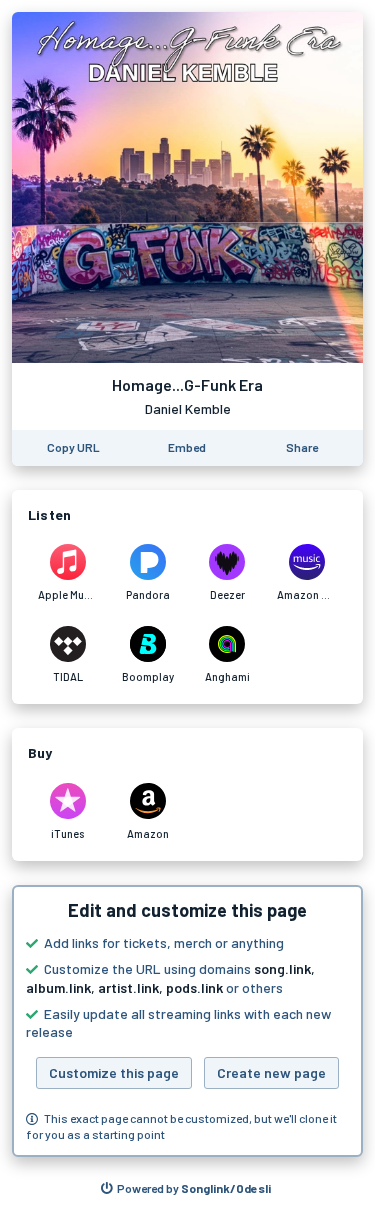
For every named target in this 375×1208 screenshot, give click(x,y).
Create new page (271, 1072)
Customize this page (114, 1072)
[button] (187, 1021)
